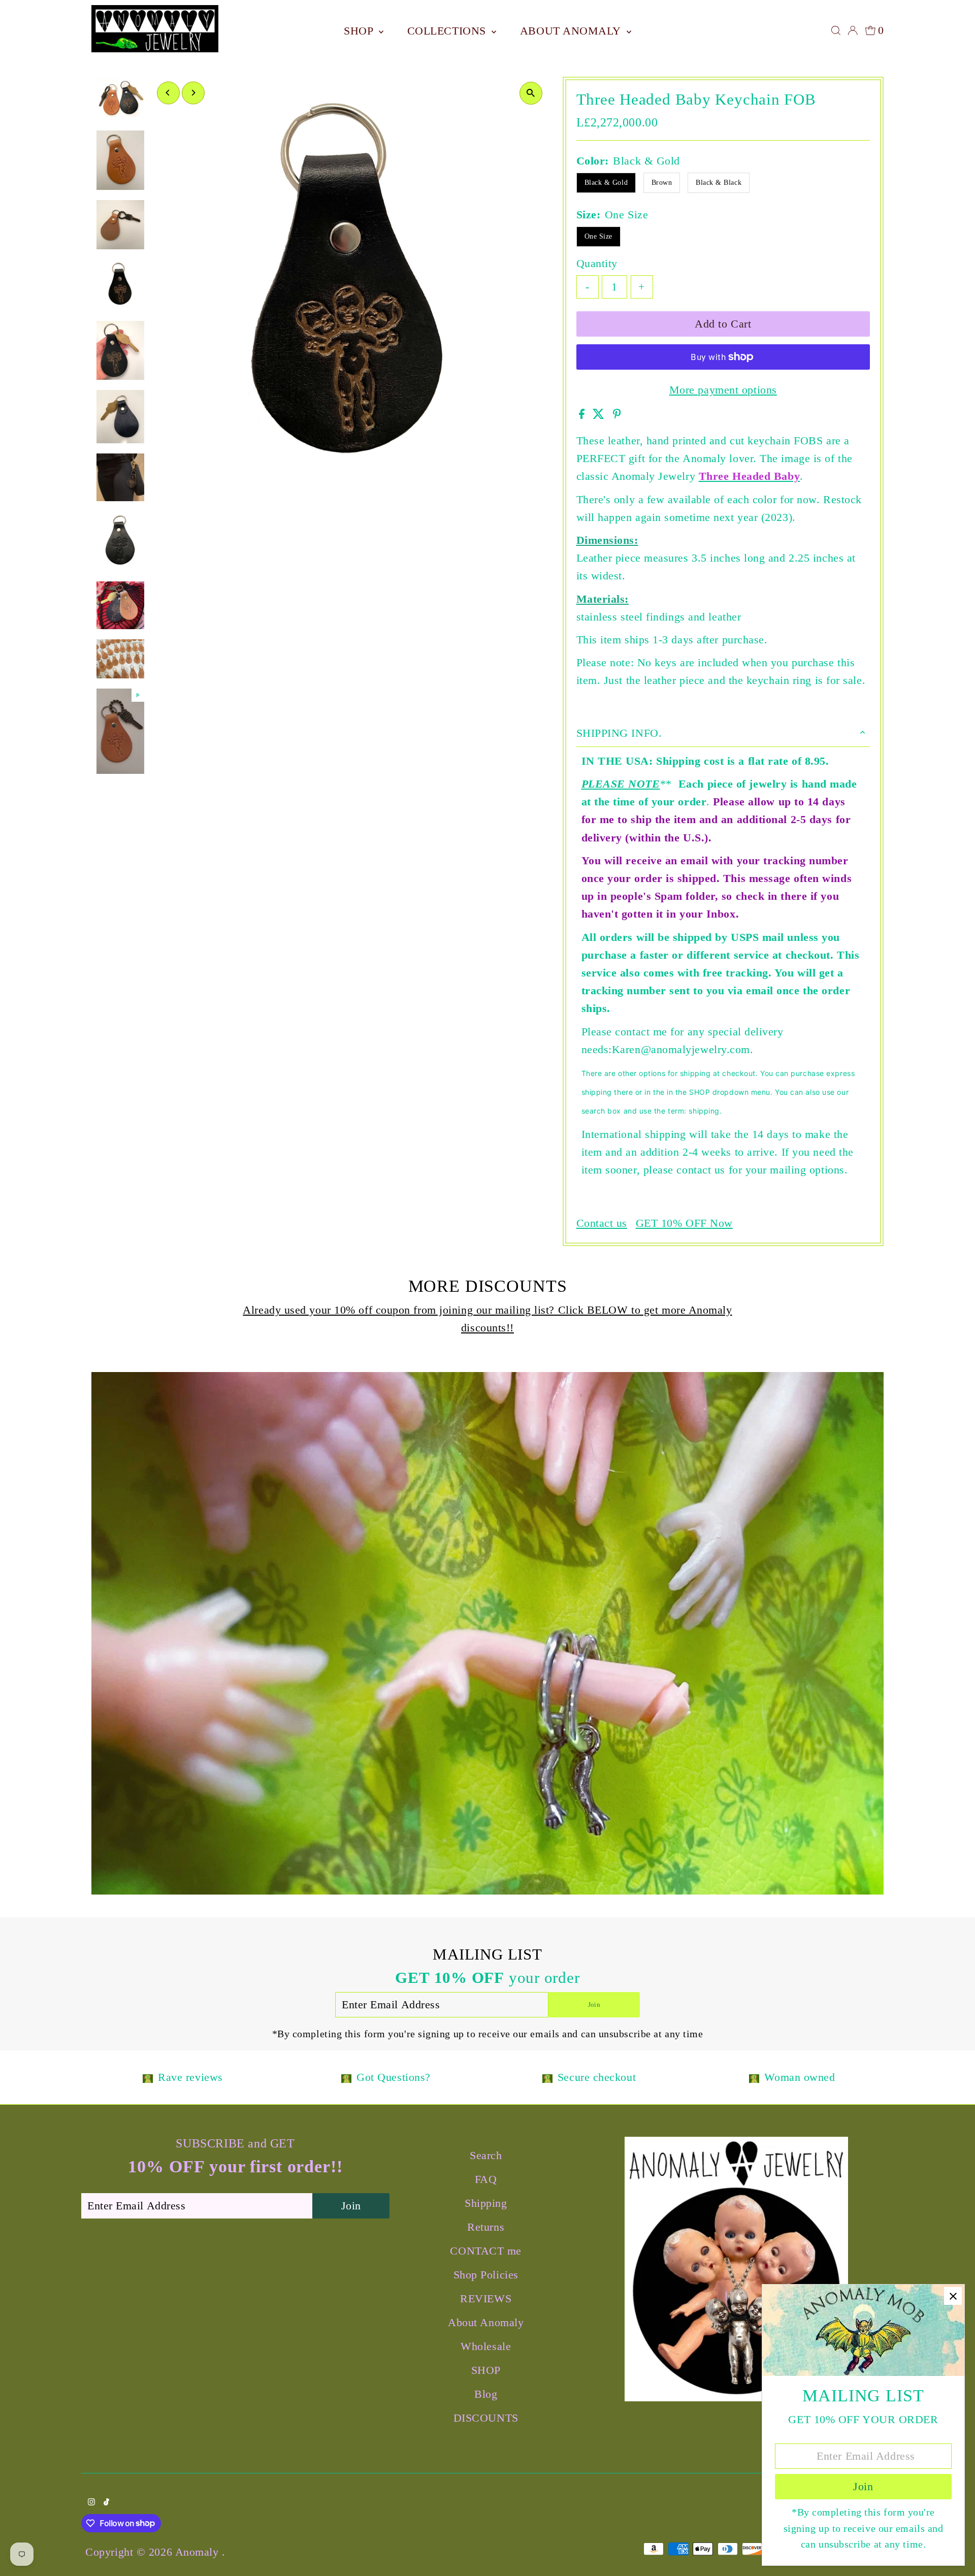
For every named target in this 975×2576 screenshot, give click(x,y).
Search (486, 2155)
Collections (448, 31)
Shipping (486, 2203)
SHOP (360, 31)
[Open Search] (836, 30)
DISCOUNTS (486, 2418)
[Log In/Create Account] (853, 30)
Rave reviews (190, 2077)
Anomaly (199, 2552)
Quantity (597, 263)
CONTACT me (486, 2251)
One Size (598, 236)
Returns (486, 2227)
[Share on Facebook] (583, 415)
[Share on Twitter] (600, 415)
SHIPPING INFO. (619, 733)
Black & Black (719, 183)
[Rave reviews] (148, 2077)
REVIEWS (486, 2298)
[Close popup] (953, 2296)
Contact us (602, 1223)
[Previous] (168, 93)
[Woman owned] (754, 2077)
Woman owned (800, 2077)
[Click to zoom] (531, 93)
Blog (486, 2394)
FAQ (486, 2179)
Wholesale (486, 2346)
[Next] (193, 93)
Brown (662, 183)
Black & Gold (606, 183)
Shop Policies (486, 2275)
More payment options (723, 390)
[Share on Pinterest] (617, 415)
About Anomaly (572, 31)
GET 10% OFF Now (684, 1223)
